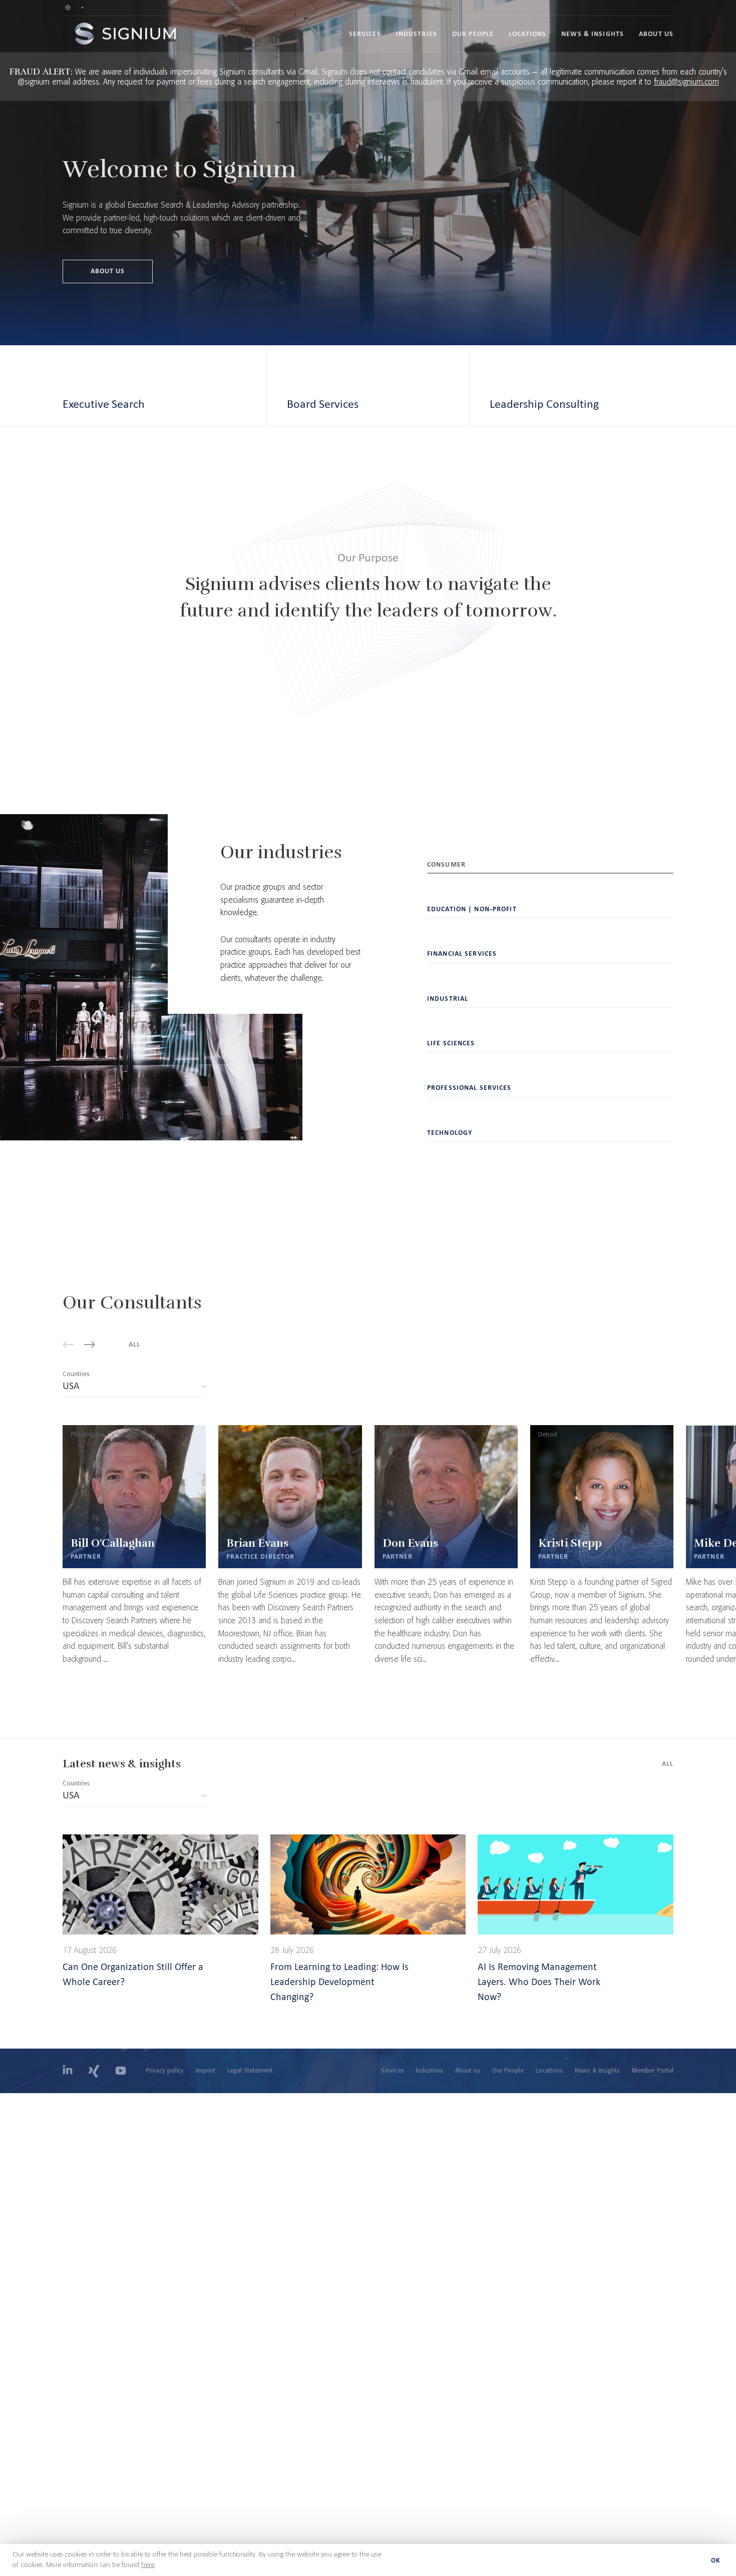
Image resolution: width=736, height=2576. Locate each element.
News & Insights (593, 34)
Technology (450, 1133)
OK (716, 2560)
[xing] (94, 2071)
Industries (417, 34)
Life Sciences (451, 1043)
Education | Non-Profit (472, 909)
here (148, 2565)
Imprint (206, 2071)
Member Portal (653, 2071)
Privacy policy (165, 2071)
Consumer (446, 864)
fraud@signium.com (686, 82)
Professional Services (469, 1088)
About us (656, 34)
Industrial (448, 999)
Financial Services (462, 953)
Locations (527, 34)
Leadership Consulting (544, 404)
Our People (473, 34)
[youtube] (121, 2071)
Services (365, 34)
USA (113, 1388)
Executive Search (104, 404)
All (134, 1344)
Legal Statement (250, 2071)
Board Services (323, 404)
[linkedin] (68, 2071)
